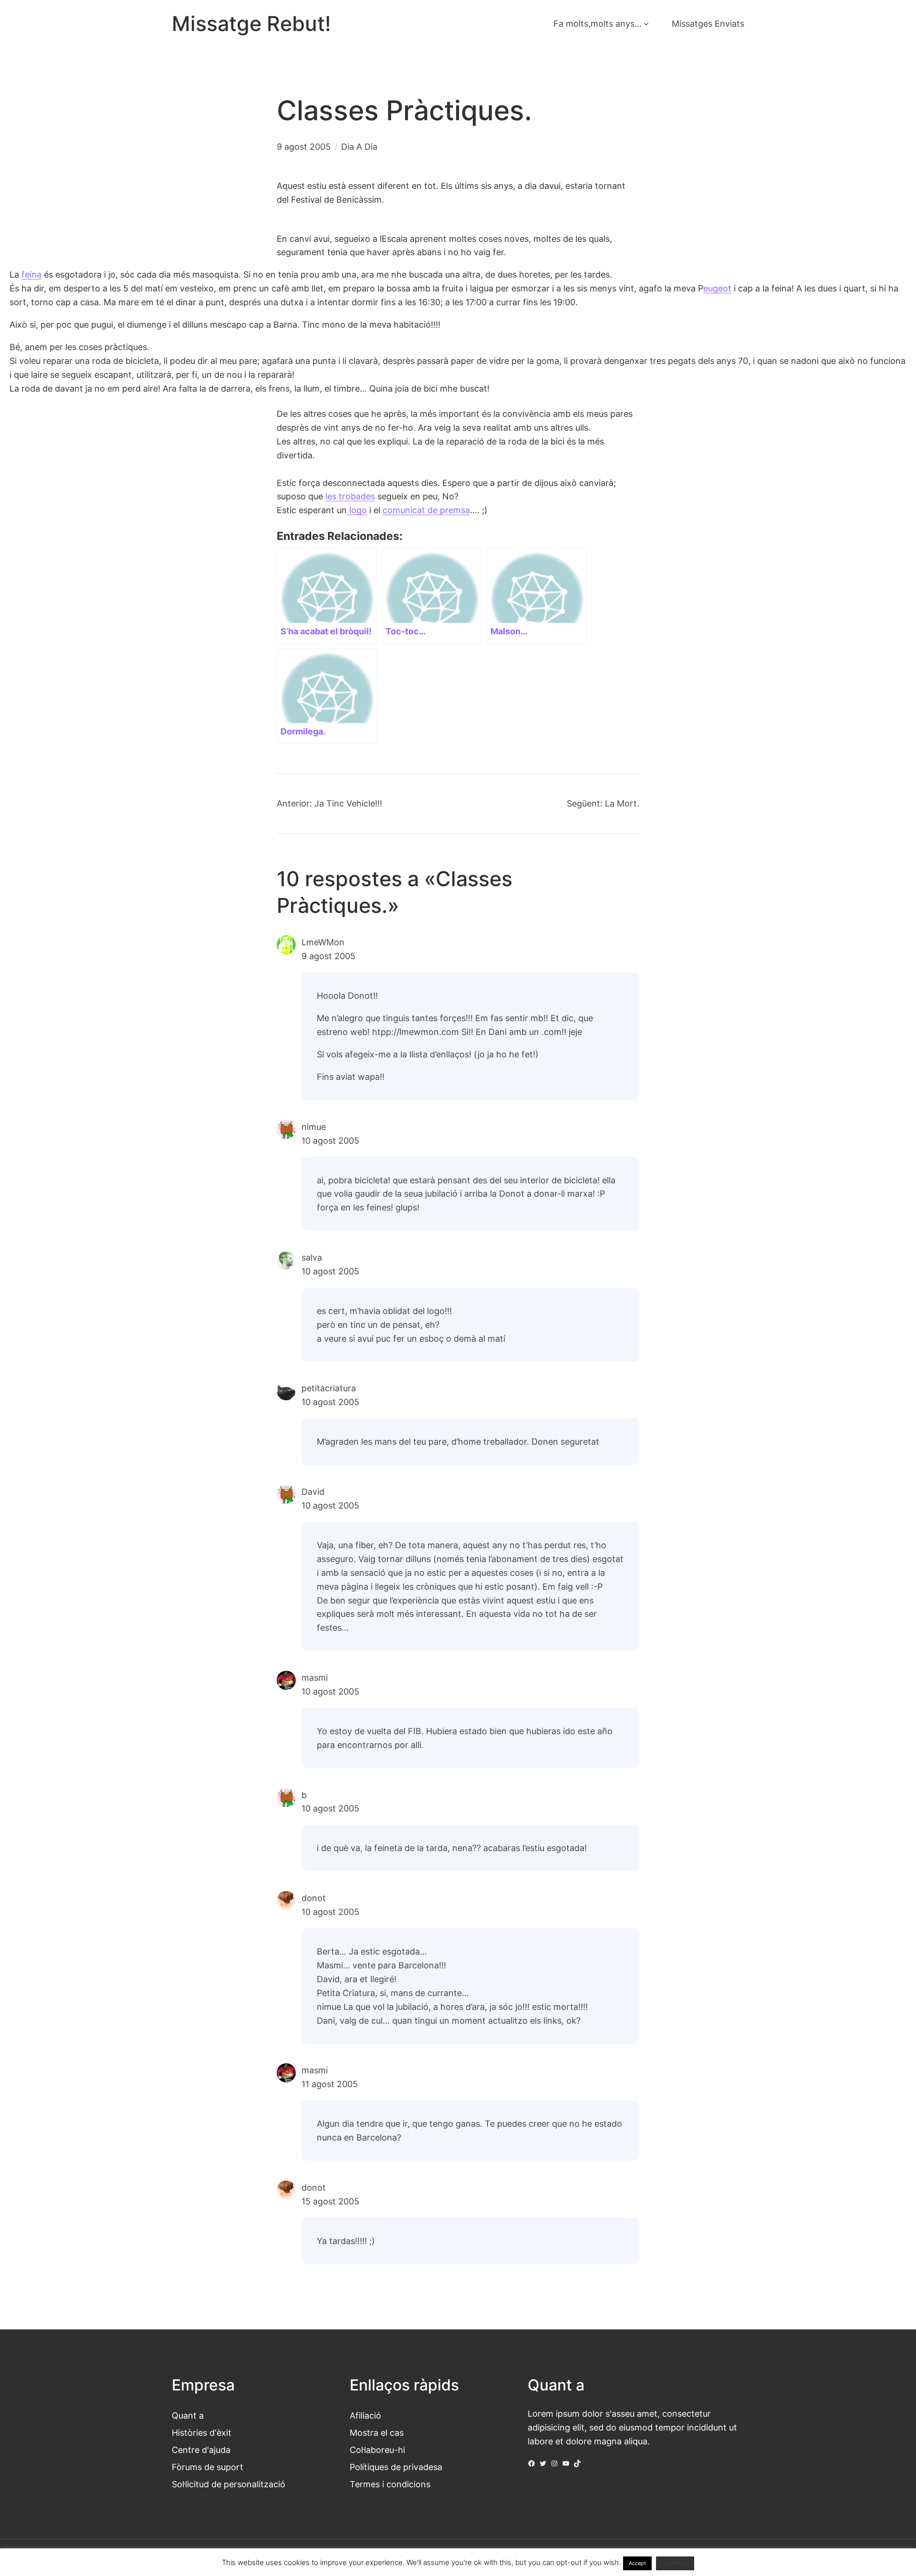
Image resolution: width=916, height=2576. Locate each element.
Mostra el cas (377, 2432)
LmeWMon (323, 942)
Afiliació (365, 2415)
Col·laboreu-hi (377, 2450)
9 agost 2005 (328, 956)
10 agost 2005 (330, 1140)
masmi (315, 1677)
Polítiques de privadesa (396, 2467)
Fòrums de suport (208, 2467)
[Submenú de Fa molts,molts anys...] (646, 24)
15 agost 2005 (330, 2201)
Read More (675, 2563)
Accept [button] (637, 2563)
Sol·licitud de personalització (229, 2484)
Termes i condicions (390, 2484)
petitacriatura (329, 1388)
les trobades (350, 496)
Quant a (188, 2415)
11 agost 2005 (330, 2084)
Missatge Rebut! (251, 24)
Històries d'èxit (202, 2432)
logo (357, 510)
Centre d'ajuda (201, 2450)
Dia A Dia (359, 146)
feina (31, 274)
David (313, 1491)
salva (312, 1257)
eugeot (717, 288)
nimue (314, 1127)
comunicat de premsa (426, 510)
